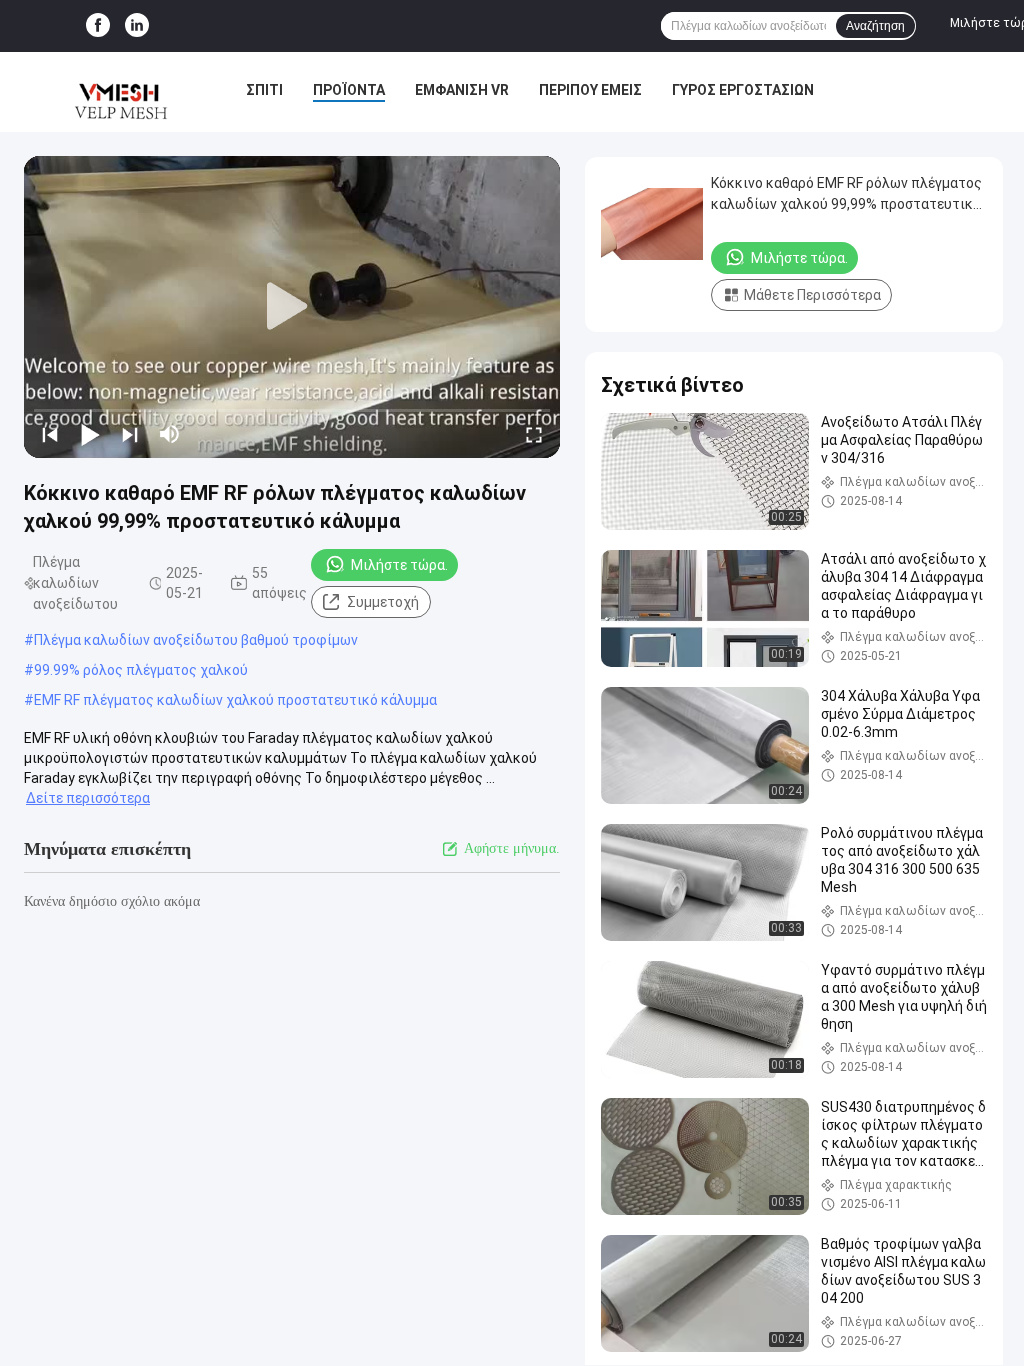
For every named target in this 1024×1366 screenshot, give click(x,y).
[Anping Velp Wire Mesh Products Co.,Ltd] (118, 92)
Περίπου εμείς (590, 90)
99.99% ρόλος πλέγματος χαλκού (141, 670)
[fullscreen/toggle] (534, 434)
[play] (292, 307)
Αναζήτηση (875, 26)
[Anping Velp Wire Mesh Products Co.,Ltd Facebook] (98, 26)
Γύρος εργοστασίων (743, 90)
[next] (130, 434)
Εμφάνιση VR (462, 90)
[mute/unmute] (170, 434)
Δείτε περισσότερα (88, 798)
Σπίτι (264, 90)
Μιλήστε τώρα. (399, 565)
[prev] (50, 434)
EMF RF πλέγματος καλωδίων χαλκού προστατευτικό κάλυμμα (235, 700)
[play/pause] (90, 434)
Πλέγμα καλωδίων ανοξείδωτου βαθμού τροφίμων (196, 640)
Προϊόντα (349, 90)
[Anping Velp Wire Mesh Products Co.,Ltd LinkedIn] (137, 26)
